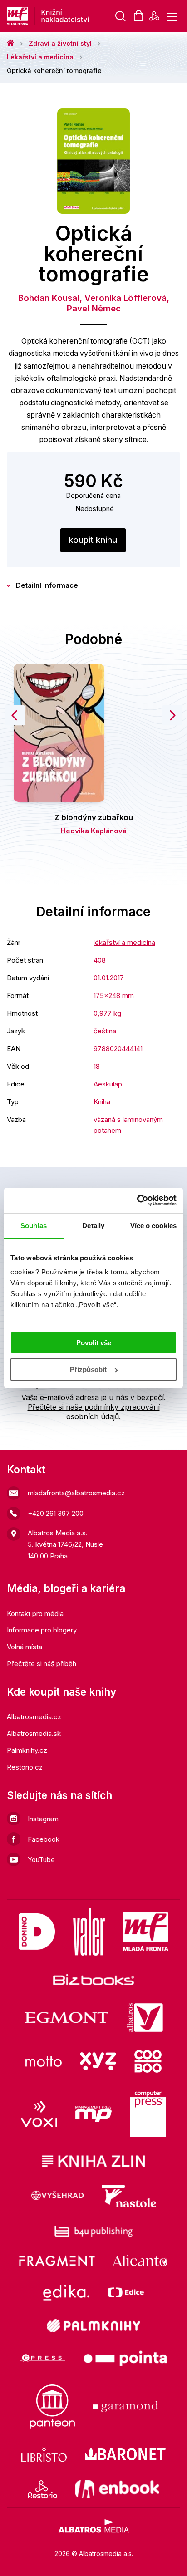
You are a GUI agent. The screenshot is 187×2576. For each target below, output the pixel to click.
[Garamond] (125, 2406)
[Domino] (37, 1932)
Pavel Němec (94, 308)
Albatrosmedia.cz (34, 1717)
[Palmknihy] (93, 2325)
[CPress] (43, 2358)
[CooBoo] (148, 2061)
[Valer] (89, 1932)
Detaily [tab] (93, 1226)
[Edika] (66, 2293)
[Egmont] (66, 2018)
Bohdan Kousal (49, 298)
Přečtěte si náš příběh (42, 1664)
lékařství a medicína (124, 942)
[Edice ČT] (126, 2293)
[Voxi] (39, 2114)
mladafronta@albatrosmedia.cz (76, 1493)
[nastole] (129, 2196)
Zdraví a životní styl (60, 43)
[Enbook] (117, 2489)
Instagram (43, 1819)
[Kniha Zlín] (93, 2161)
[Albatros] (145, 2018)
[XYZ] (98, 2061)
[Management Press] (93, 2114)
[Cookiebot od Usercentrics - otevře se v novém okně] (137, 1200)
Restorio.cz (25, 1767)
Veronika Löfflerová (125, 298)
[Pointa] (125, 2358)
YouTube (41, 1860)
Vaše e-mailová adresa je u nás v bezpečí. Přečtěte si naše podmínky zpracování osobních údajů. (93, 1407)
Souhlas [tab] (34, 1226)
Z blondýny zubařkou (94, 817)
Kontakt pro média (35, 1614)
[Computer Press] (148, 2114)
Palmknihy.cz (27, 1750)
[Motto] (44, 2061)
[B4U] (94, 2231)
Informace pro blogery (42, 1630)
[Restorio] (42, 2489)
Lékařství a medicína (40, 57)
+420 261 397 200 (56, 1513)
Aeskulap (108, 1084)
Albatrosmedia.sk (34, 1733)
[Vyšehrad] (58, 2196)
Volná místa (25, 1647)
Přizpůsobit (88, 1369)
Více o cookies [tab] (153, 1226)
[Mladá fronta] (146, 1932)
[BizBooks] (94, 1979)
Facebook (44, 1839)
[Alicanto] (140, 2261)
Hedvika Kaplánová (94, 831)
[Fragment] (57, 2261)
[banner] (77, 16)
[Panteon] (52, 2406)
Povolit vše (94, 1343)
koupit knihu (93, 540)
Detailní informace (47, 585)
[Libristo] (44, 2454)
